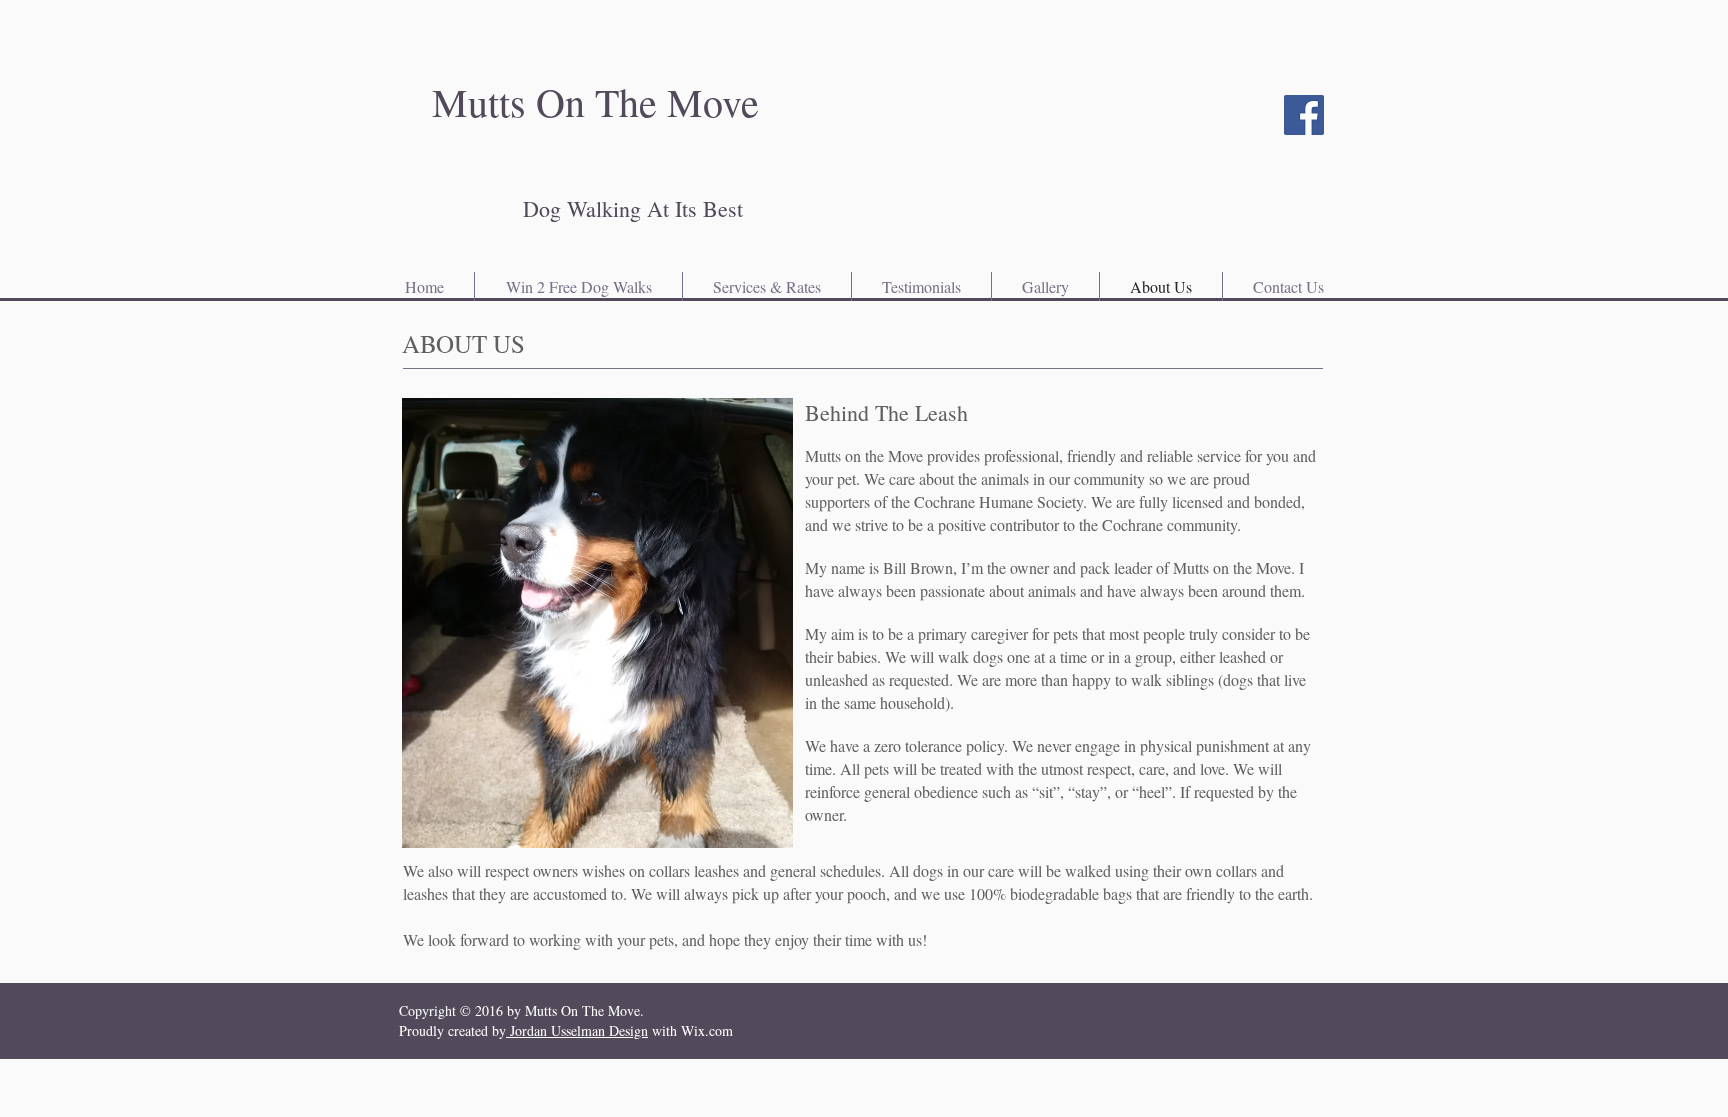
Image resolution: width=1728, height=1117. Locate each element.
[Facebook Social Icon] (1304, 115)
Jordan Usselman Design (577, 1030)
